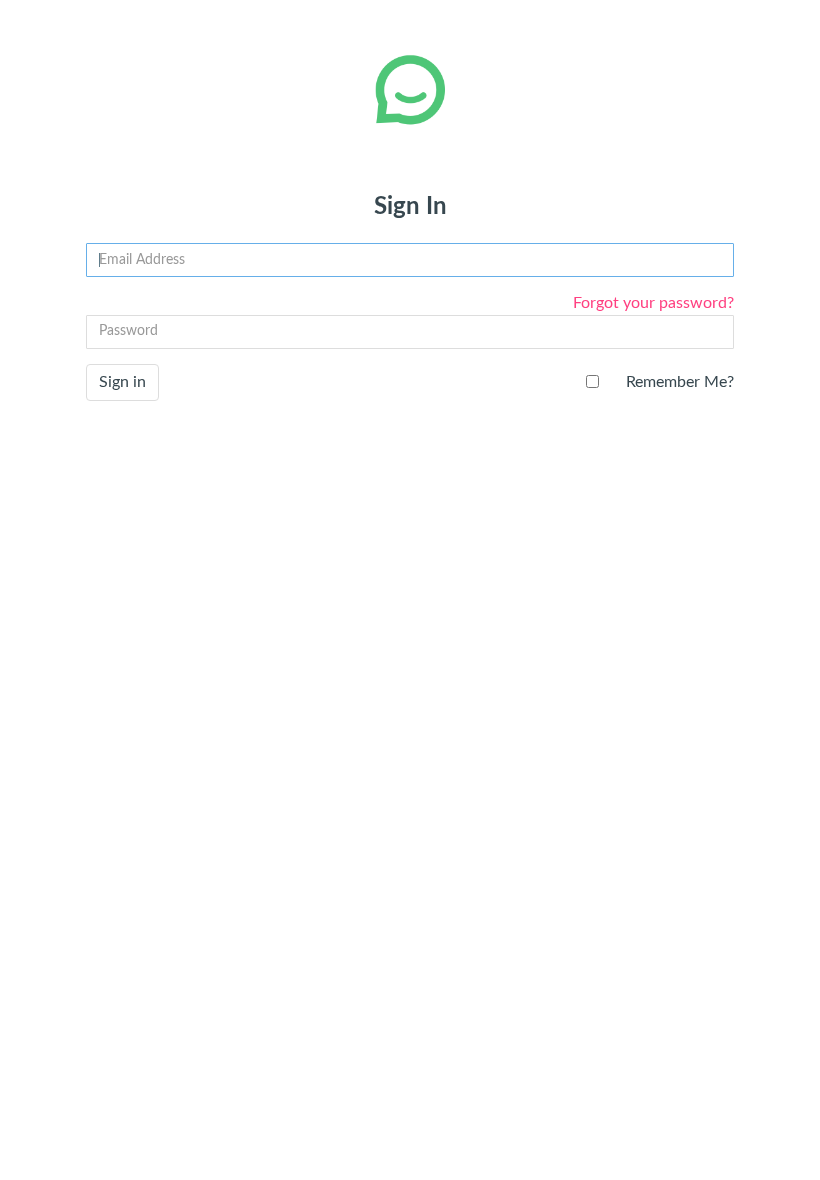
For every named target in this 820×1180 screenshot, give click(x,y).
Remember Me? (680, 382)
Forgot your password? (653, 303)
